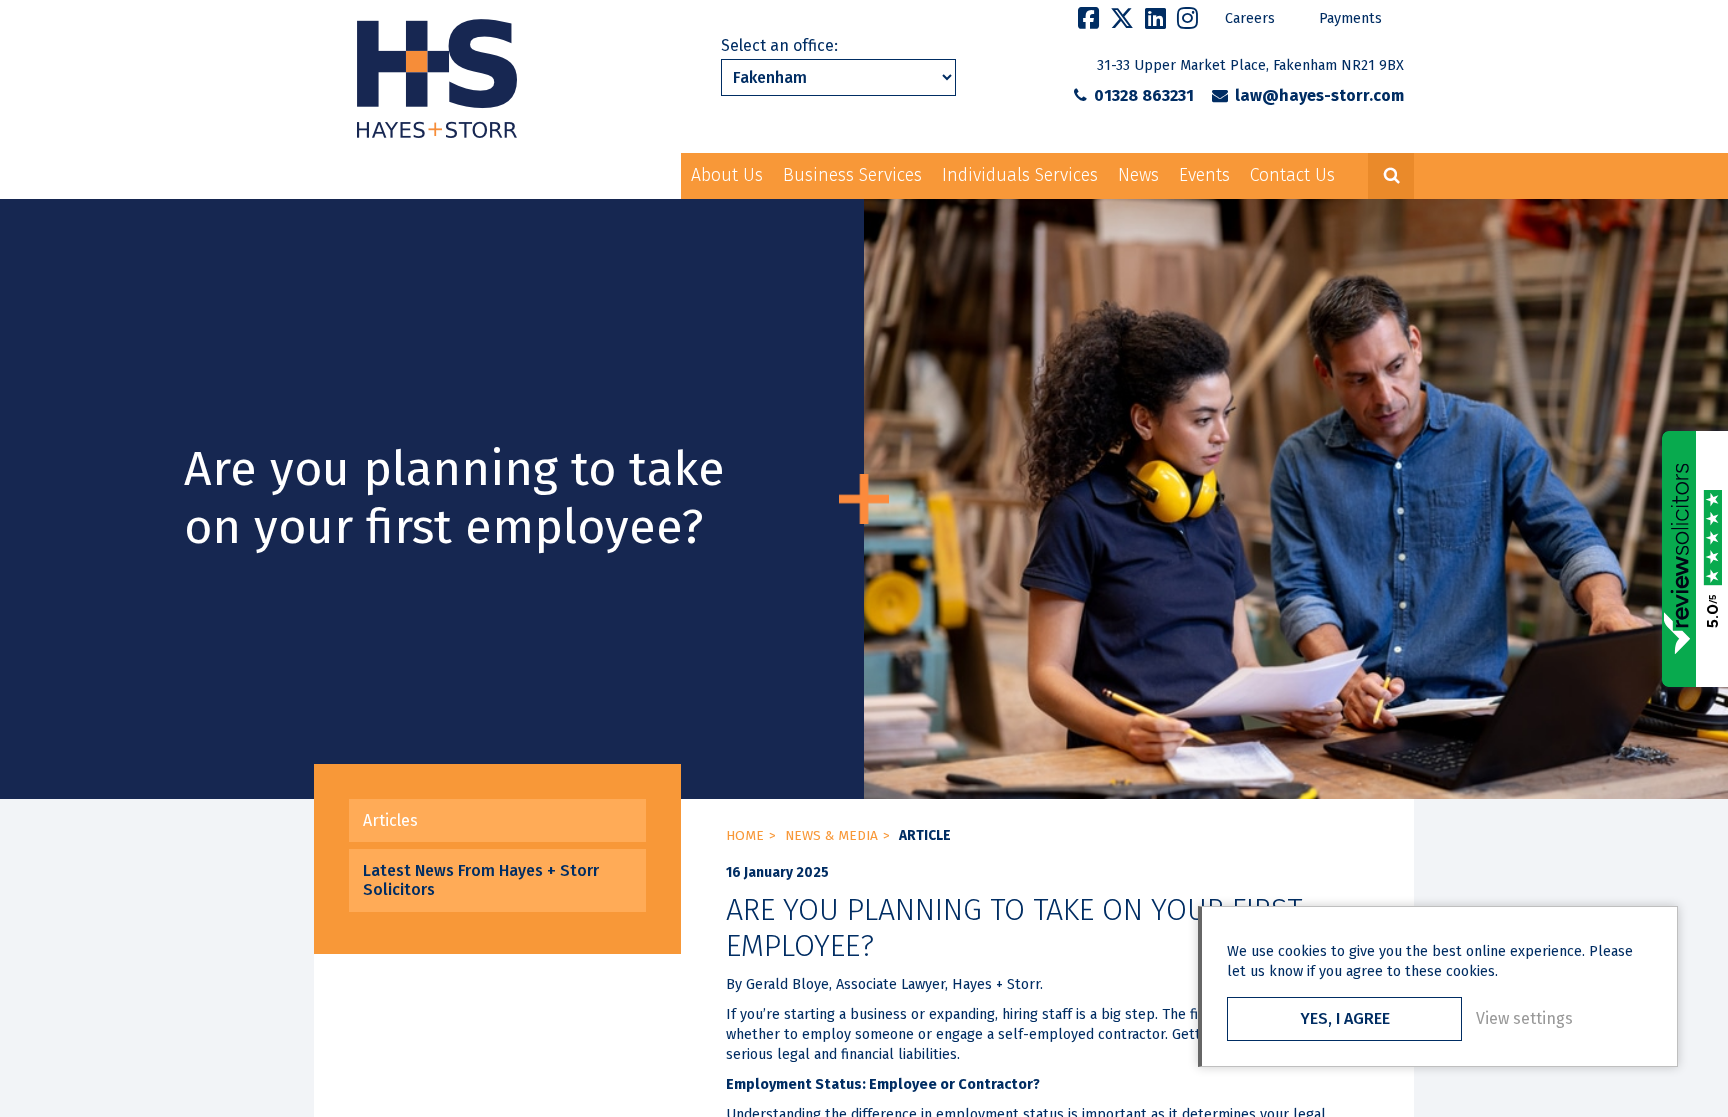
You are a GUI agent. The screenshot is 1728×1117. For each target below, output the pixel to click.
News (1138, 175)
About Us (727, 175)
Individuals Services (1020, 175)
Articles (390, 820)
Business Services (852, 175)
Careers (1250, 18)
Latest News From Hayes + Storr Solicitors (481, 880)
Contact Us (1292, 175)
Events (1204, 175)
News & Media (831, 836)
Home (745, 836)
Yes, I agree (1345, 1018)
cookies (1302, 951)
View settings (1524, 1018)
